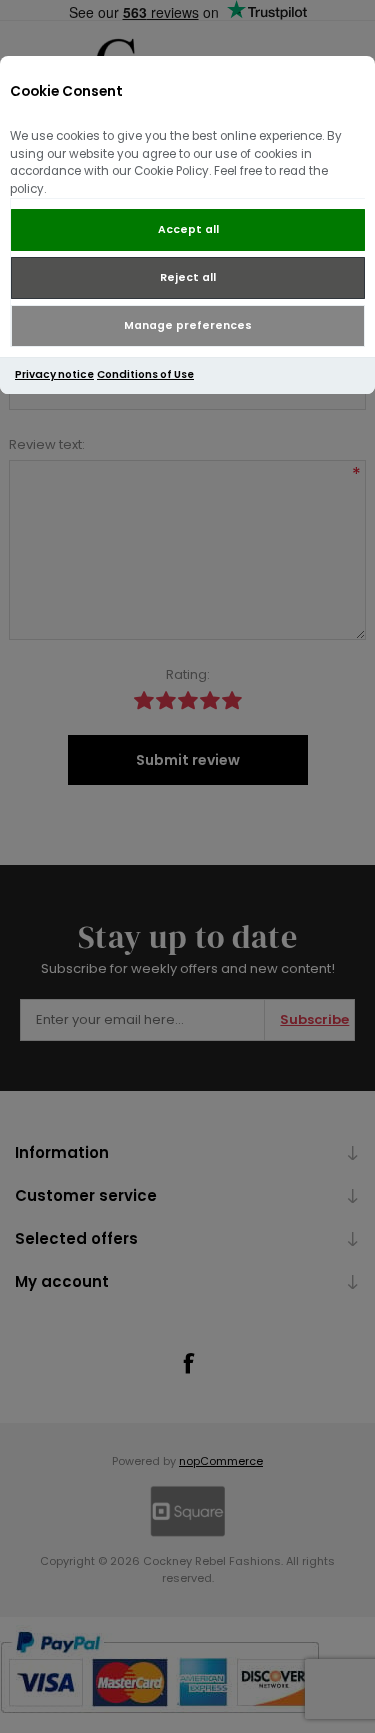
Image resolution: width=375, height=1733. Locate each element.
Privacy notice (54, 374)
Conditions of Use (145, 374)
